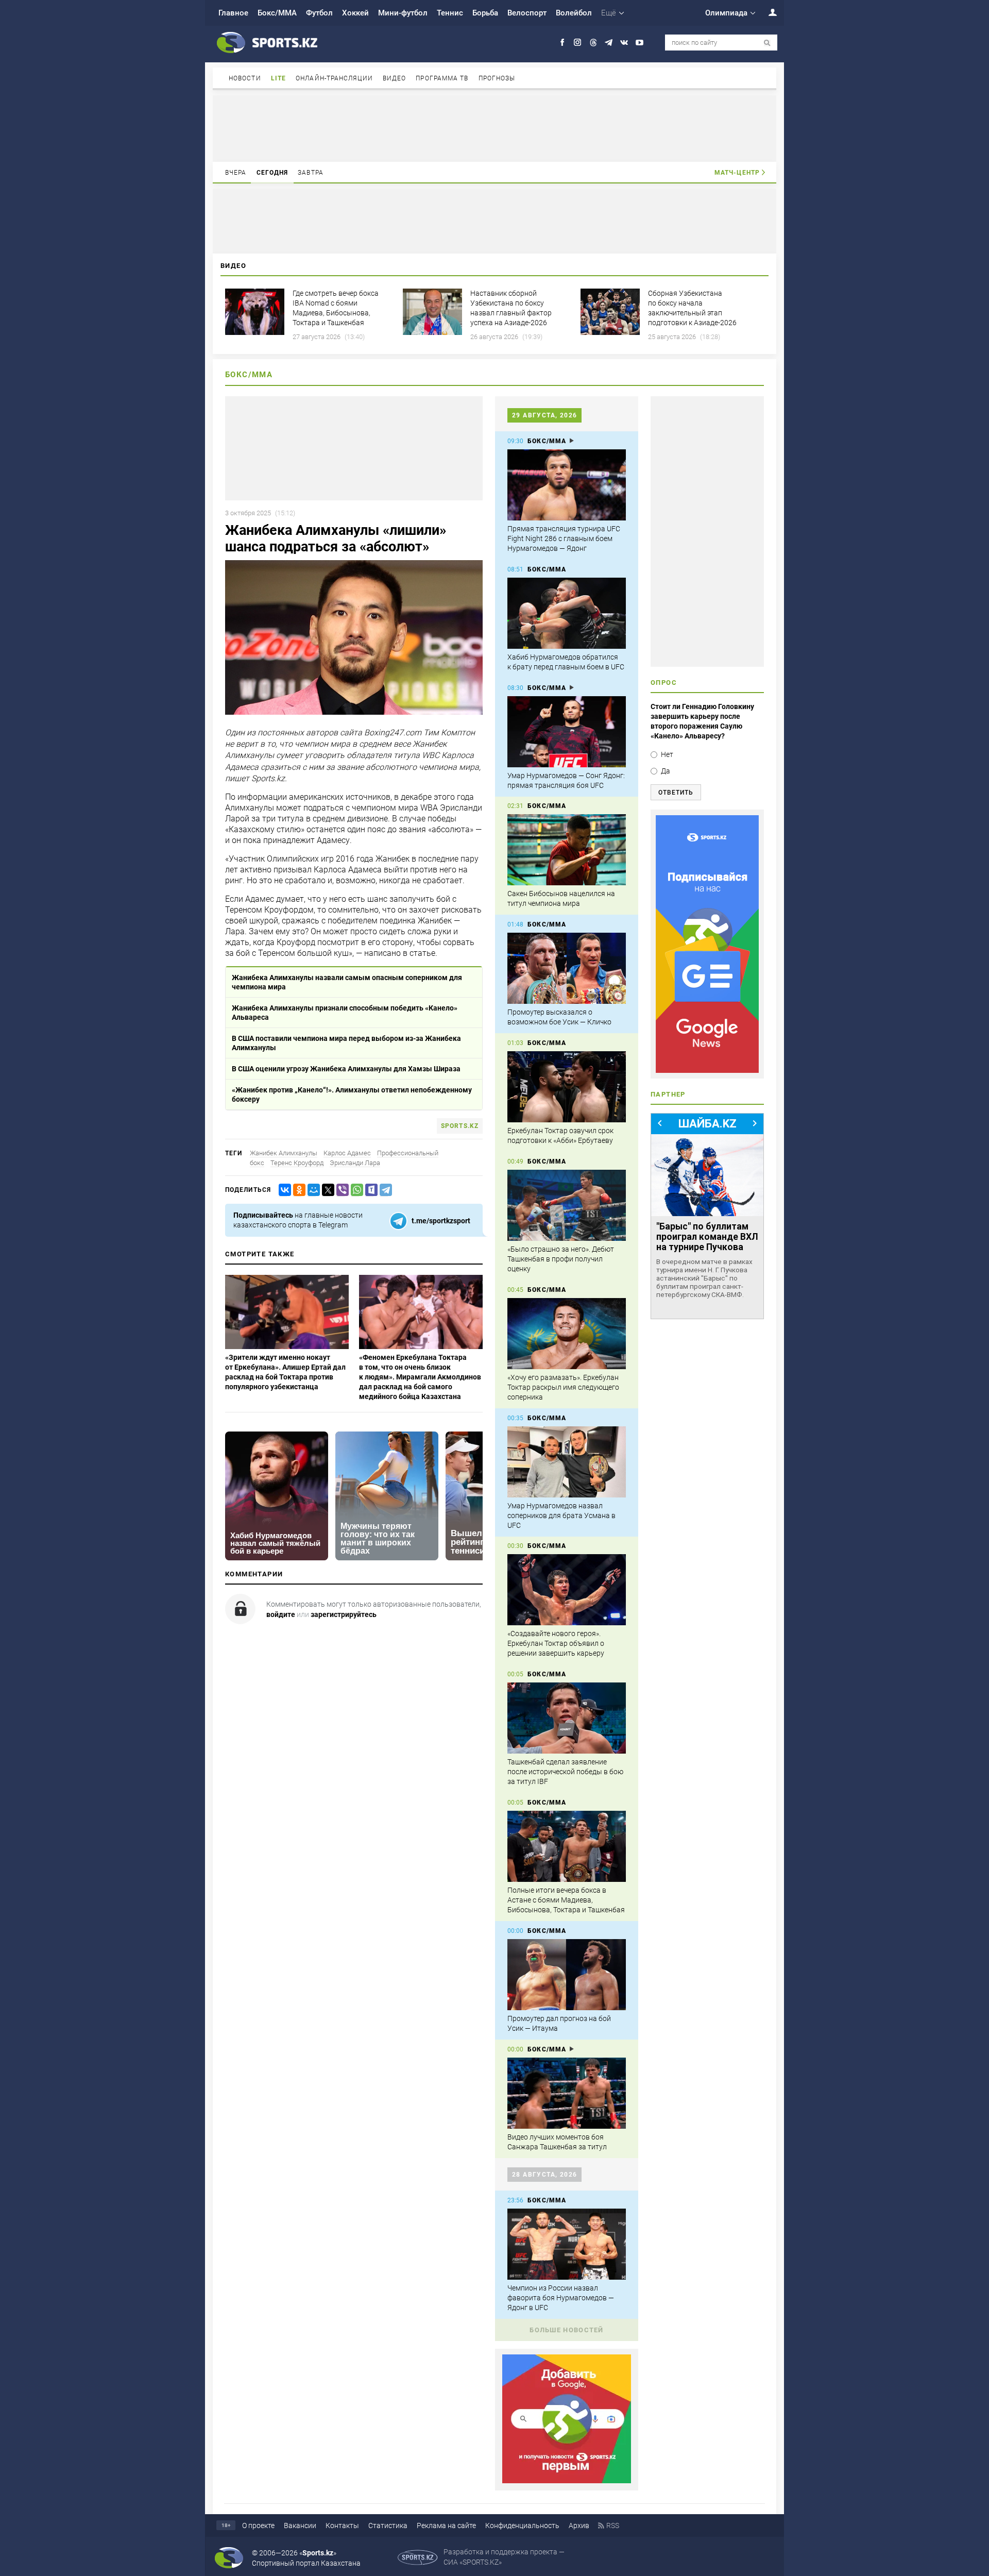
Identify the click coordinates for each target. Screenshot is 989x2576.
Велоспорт (527, 13)
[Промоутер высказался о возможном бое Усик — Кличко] (567, 968)
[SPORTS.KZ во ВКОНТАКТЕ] (624, 43)
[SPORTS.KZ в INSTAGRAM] (578, 43)
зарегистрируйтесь (344, 1614)
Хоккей (355, 13)
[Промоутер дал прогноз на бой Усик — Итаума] (567, 1975)
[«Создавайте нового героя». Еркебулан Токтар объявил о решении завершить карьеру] (567, 1590)
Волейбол (574, 13)
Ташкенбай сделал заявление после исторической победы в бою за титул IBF (565, 1772)
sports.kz (460, 1126)
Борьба (485, 13)
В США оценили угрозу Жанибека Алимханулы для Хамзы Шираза (346, 1069)
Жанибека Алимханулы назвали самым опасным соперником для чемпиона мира (347, 982)
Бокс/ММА (277, 13)
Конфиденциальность (522, 2526)
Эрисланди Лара (355, 1163)
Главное (233, 13)
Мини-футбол (403, 13)
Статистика (388, 2526)
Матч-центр (737, 173)
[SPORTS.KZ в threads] (593, 43)
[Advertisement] (494, 128)
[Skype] (369, 1190)
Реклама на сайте (446, 2526)
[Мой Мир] (312, 1190)
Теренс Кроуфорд (297, 1163)
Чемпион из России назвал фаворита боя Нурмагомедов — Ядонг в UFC (561, 2298)
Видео (395, 78)
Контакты (342, 2526)
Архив (579, 2526)
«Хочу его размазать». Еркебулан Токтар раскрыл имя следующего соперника (563, 1387)
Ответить (676, 793)
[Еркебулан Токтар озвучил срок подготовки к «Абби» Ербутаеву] (567, 1087)
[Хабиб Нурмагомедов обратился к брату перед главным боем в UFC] (567, 613)
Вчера (236, 173)
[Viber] (340, 1190)
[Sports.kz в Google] (567, 2481)
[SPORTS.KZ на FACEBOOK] (562, 43)
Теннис (450, 13)
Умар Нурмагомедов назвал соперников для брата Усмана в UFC (561, 1516)
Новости (245, 78)
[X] (326, 1190)
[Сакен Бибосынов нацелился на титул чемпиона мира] (567, 850)
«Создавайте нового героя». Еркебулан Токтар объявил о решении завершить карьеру (556, 1643)
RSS (613, 2526)
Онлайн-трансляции (334, 78)
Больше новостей (567, 2330)
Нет (667, 754)
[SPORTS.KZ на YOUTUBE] (640, 43)
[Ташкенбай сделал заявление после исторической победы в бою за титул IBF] (567, 1718)
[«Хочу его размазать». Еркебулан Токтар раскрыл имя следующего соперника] (567, 1334)
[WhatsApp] (355, 1190)
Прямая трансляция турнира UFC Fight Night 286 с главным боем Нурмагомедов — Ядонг (564, 538)
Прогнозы (497, 78)
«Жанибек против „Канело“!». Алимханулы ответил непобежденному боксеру (352, 1095)
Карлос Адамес (347, 1153)
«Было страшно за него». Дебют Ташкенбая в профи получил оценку (561, 1259)
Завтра (311, 173)
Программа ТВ (442, 78)
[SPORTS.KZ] (707, 944)
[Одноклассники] (297, 1190)
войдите (281, 1614)
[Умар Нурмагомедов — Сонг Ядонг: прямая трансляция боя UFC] (567, 732)
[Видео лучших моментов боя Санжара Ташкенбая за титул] (567, 2093)
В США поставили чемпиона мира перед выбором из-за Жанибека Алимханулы (346, 1043)
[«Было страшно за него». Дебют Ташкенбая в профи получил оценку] (567, 1205)
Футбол (319, 13)
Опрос (664, 683)
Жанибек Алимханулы (284, 1153)
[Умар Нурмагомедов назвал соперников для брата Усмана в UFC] (567, 1462)
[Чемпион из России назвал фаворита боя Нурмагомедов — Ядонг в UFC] (567, 2244)
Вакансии (300, 2526)
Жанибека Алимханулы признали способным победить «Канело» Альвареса (345, 1013)
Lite (278, 78)
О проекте (258, 2526)
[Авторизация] (767, 12)
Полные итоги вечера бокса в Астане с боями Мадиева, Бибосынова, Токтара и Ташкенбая (566, 1900)
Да (666, 771)
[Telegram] (384, 1190)
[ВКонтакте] (283, 1190)
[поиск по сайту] (767, 43)
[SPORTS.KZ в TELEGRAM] (609, 43)
